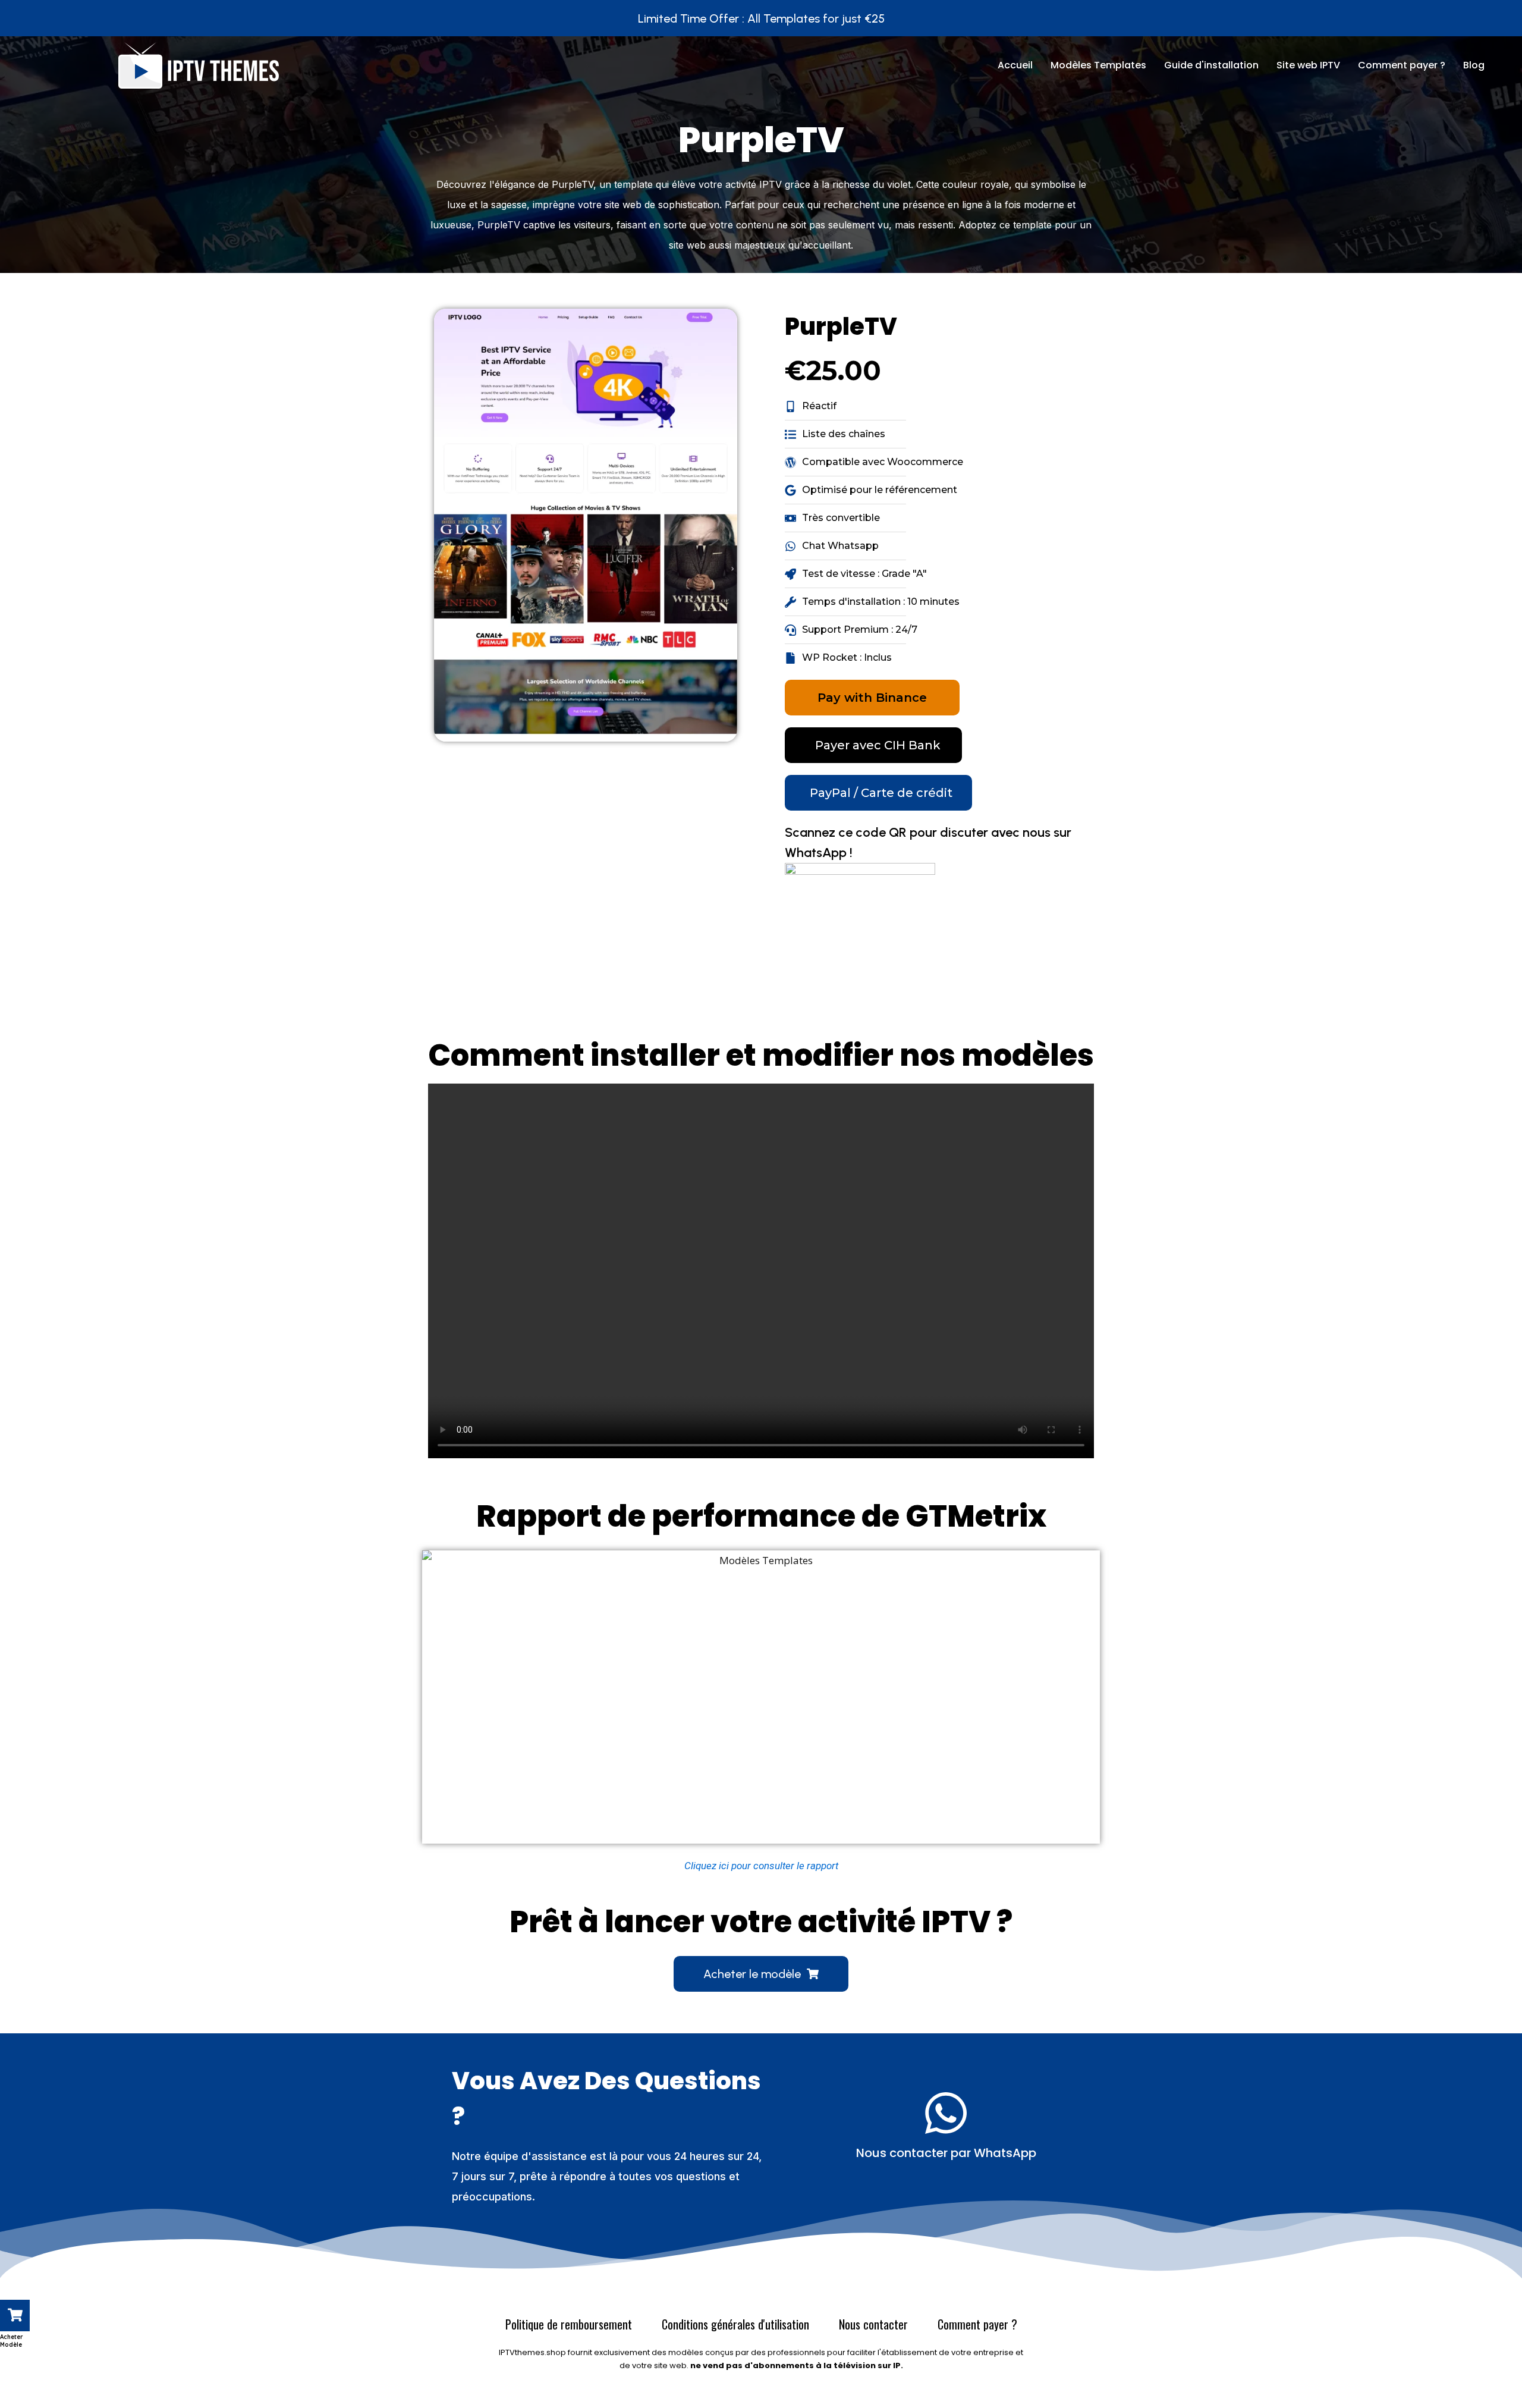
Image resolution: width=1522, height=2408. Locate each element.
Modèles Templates (1098, 65)
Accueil (1015, 65)
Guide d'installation (1211, 65)
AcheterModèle (12, 2341)
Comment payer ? (1402, 65)
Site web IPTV (1308, 65)
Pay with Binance (872, 698)
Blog (1474, 65)
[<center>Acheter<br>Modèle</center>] (15, 2316)
